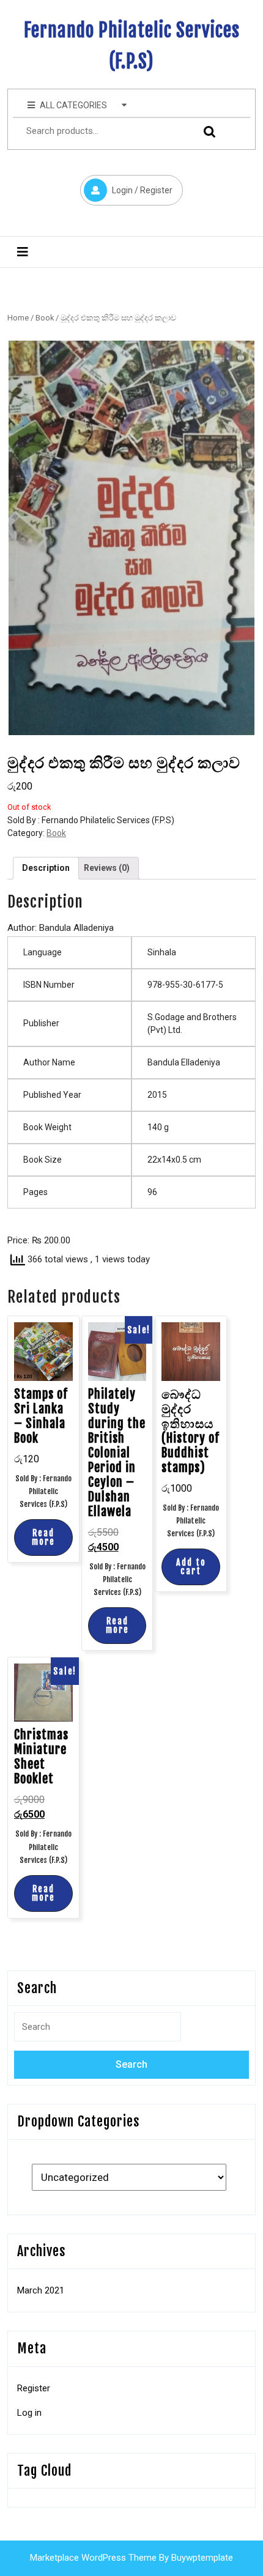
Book (45, 318)
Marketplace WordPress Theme (93, 2558)
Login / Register (126, 185)
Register (34, 2388)
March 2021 (41, 2290)
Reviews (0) (107, 868)
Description (46, 868)
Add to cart (191, 1567)
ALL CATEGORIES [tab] (73, 105)
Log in (29, 2413)
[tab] (23, 252)
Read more (43, 1537)
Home (18, 318)
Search (205, 131)
